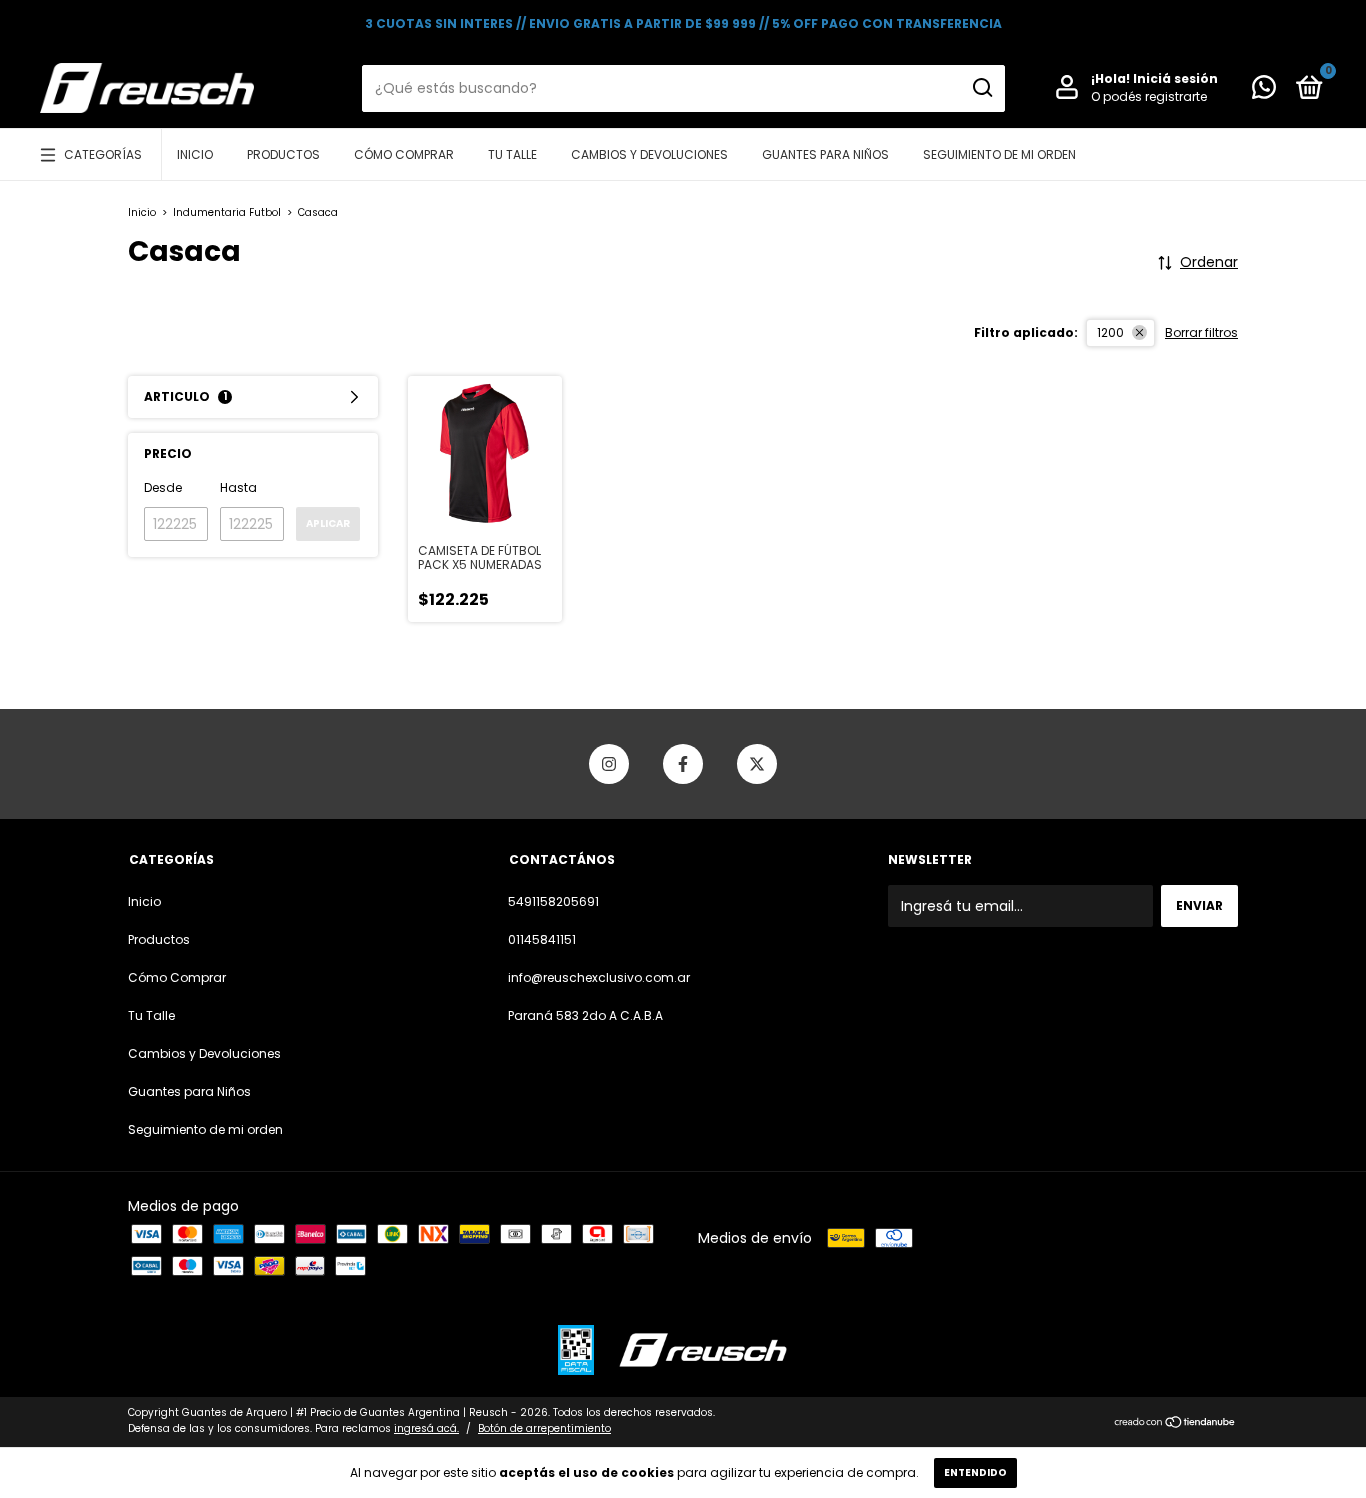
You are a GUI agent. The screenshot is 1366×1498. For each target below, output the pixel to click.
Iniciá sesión (1175, 78)
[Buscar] (981, 88)
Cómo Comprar (404, 154)
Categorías (103, 154)
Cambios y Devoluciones (649, 154)
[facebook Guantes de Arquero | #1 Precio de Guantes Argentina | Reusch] (683, 764)
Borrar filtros (1201, 332)
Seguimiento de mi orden (999, 154)
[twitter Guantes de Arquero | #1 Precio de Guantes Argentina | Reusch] (757, 764)
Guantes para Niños (825, 154)
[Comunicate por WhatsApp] (1264, 91)
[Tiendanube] (1175, 1423)
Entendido (975, 1472)
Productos (283, 154)
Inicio (195, 154)
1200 (1110, 332)
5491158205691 (553, 901)
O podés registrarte (1149, 96)
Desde (163, 487)
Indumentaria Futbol (227, 212)
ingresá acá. (426, 1428)
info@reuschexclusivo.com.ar (599, 977)
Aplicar (328, 523)
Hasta (238, 487)
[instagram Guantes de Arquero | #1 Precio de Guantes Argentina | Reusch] (609, 764)
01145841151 (542, 939)
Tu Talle (512, 154)
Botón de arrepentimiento (544, 1428)
